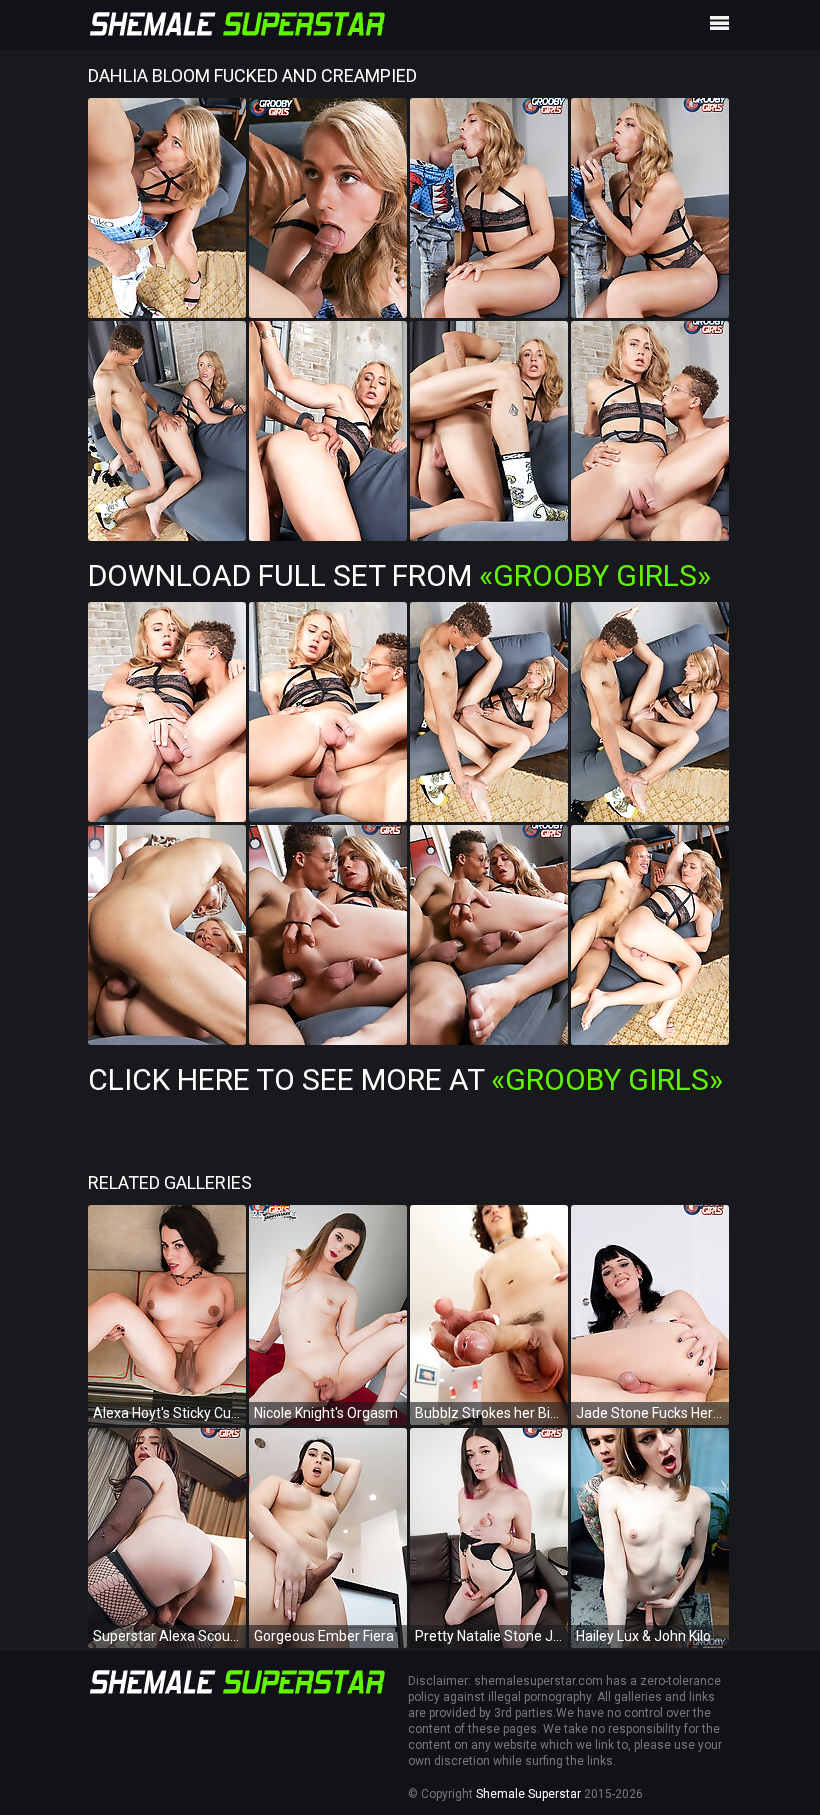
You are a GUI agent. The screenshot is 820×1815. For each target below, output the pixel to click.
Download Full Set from (399, 575)
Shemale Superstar (528, 1794)
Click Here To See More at (405, 1079)
